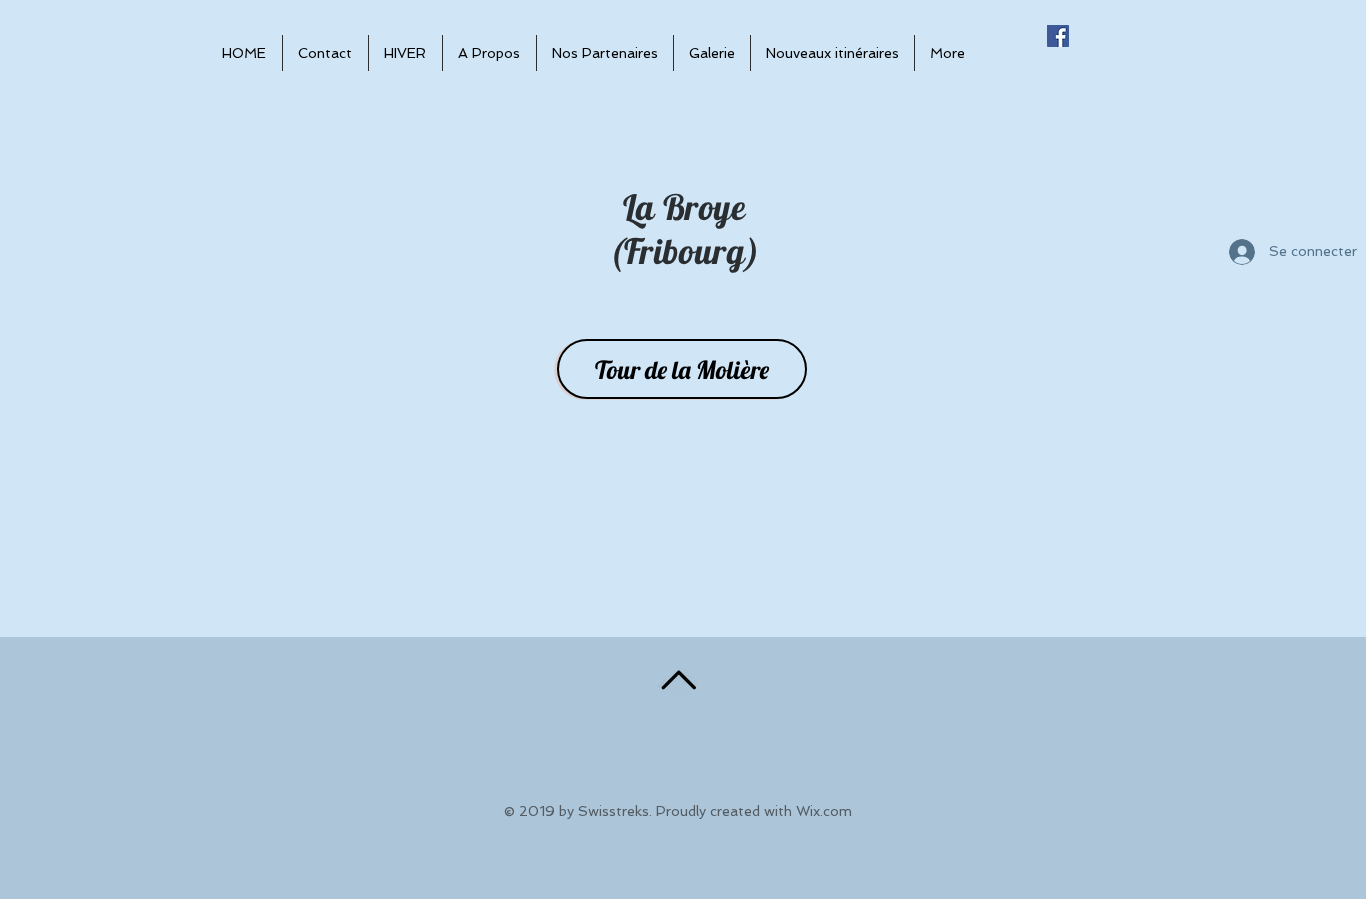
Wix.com (824, 811)
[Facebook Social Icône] (1058, 36)
